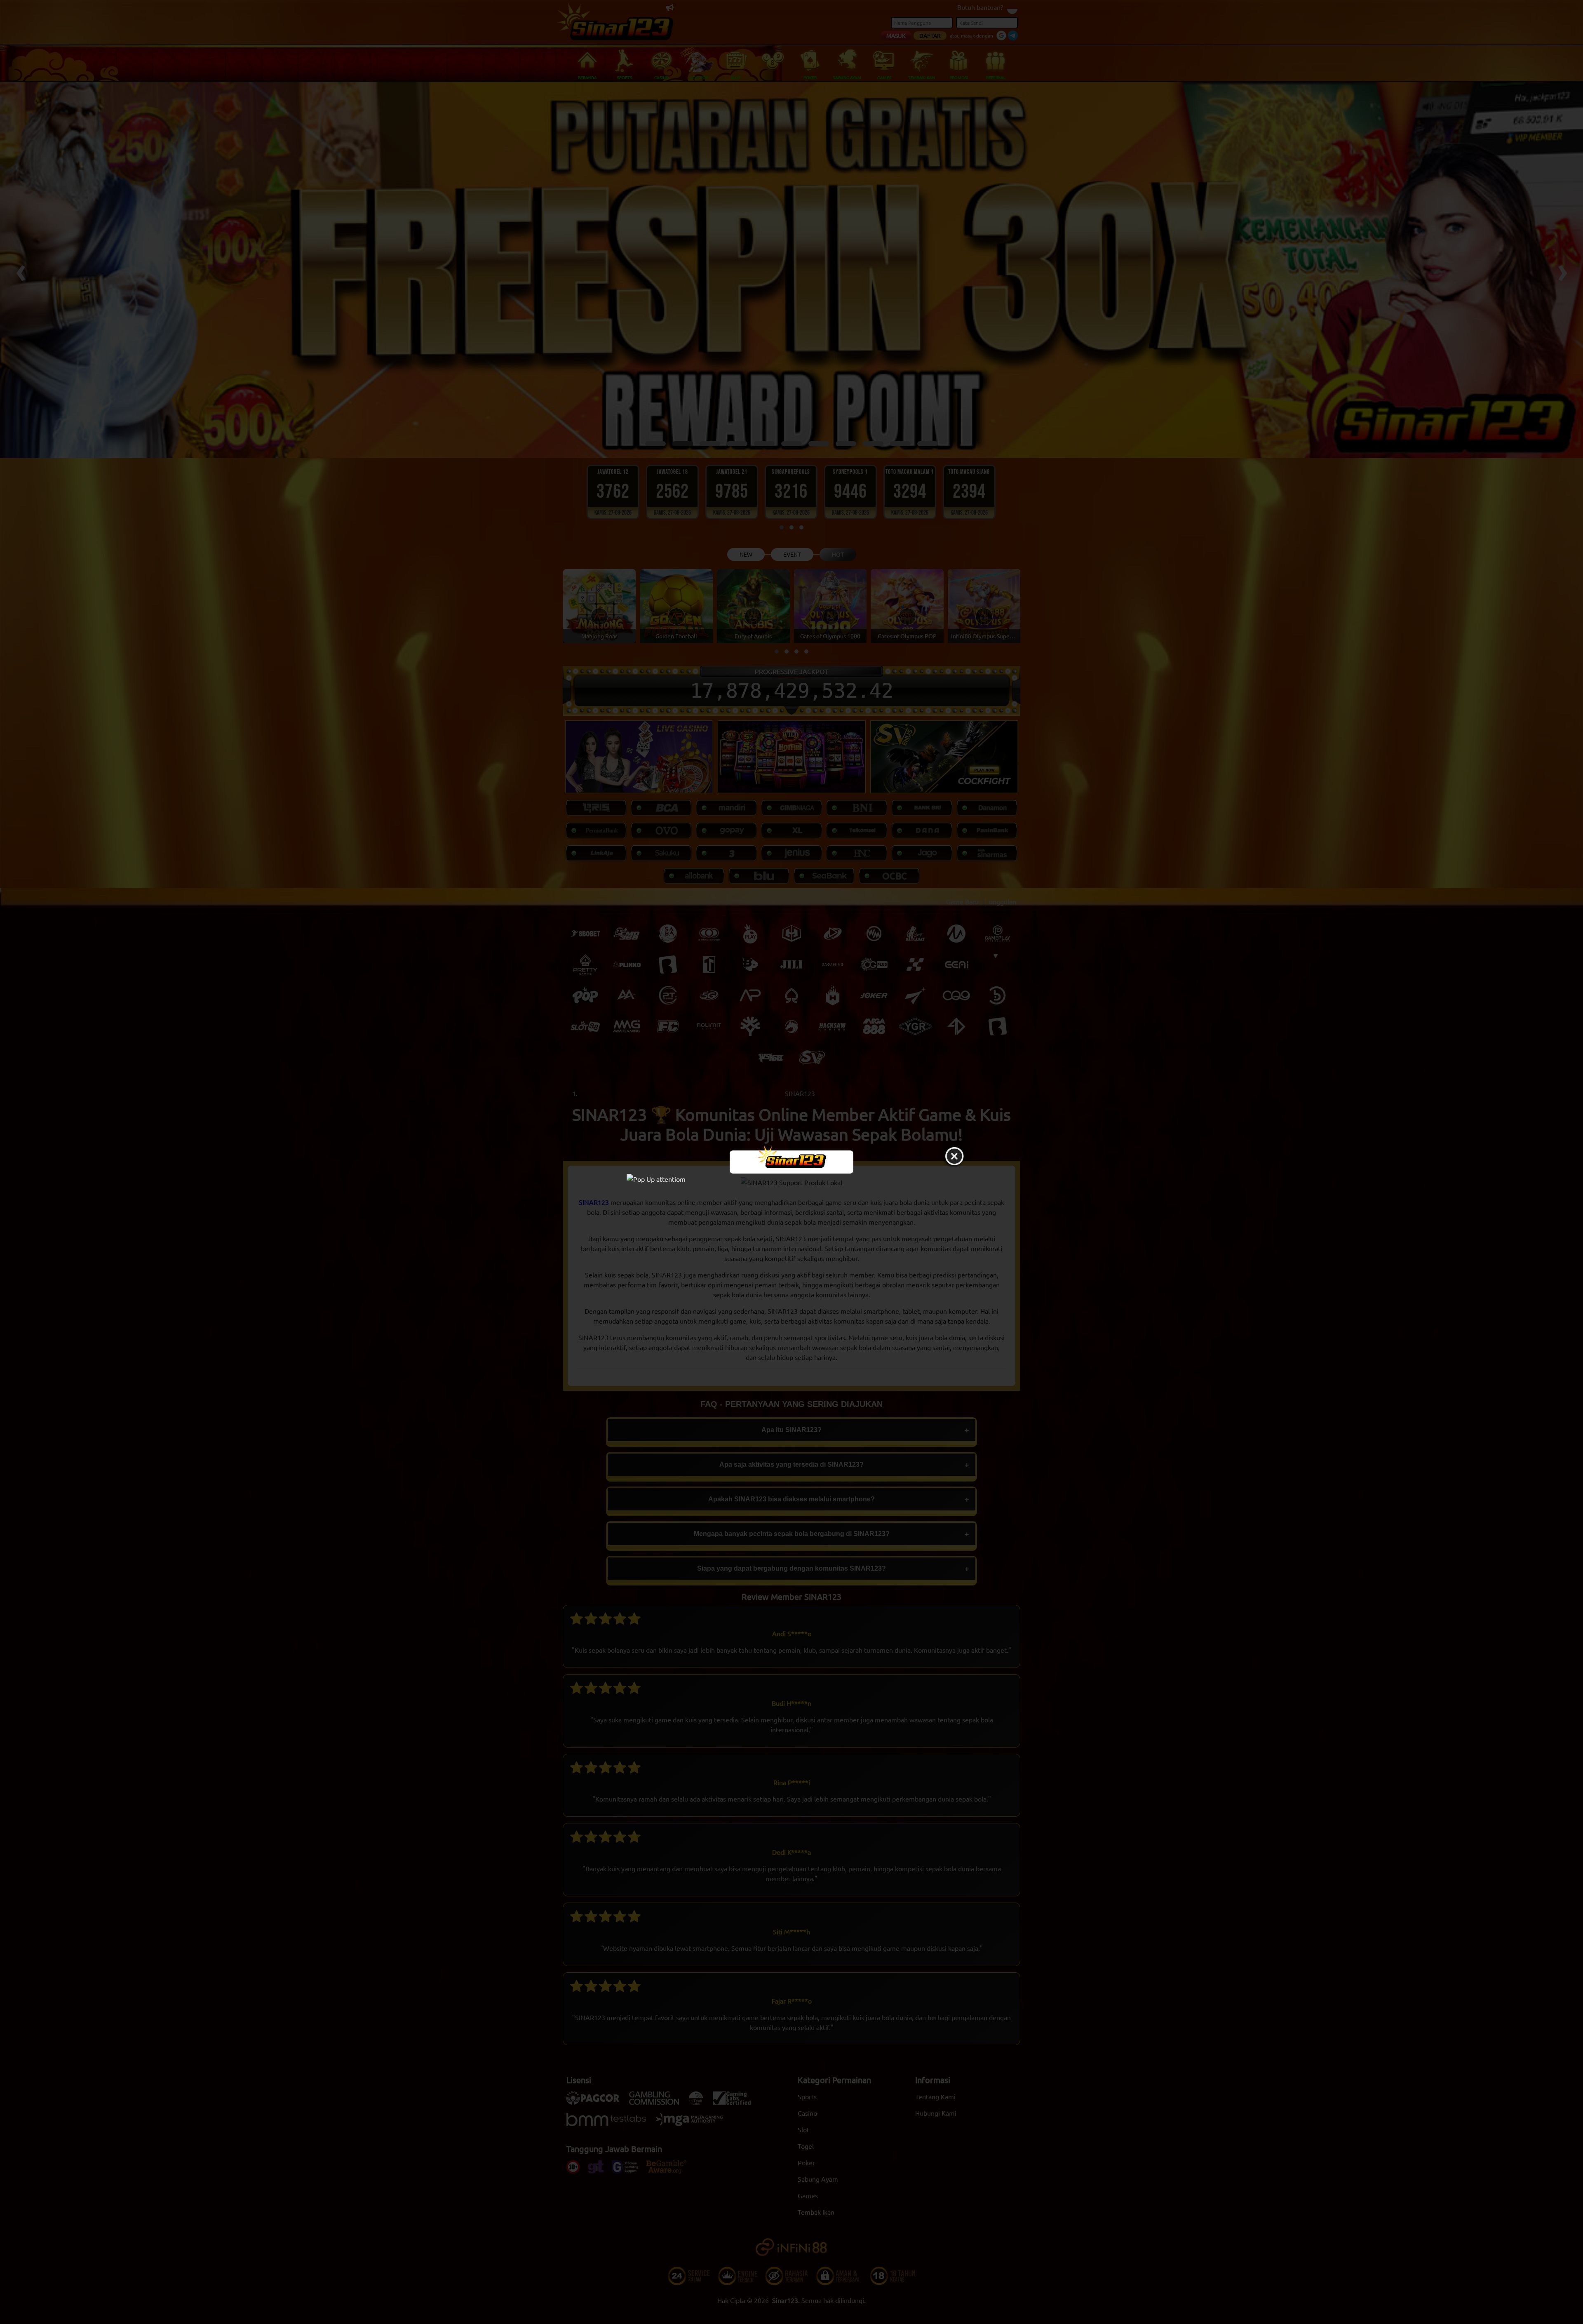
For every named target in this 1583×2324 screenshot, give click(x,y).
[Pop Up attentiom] (791, 1178)
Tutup (954, 1157)
